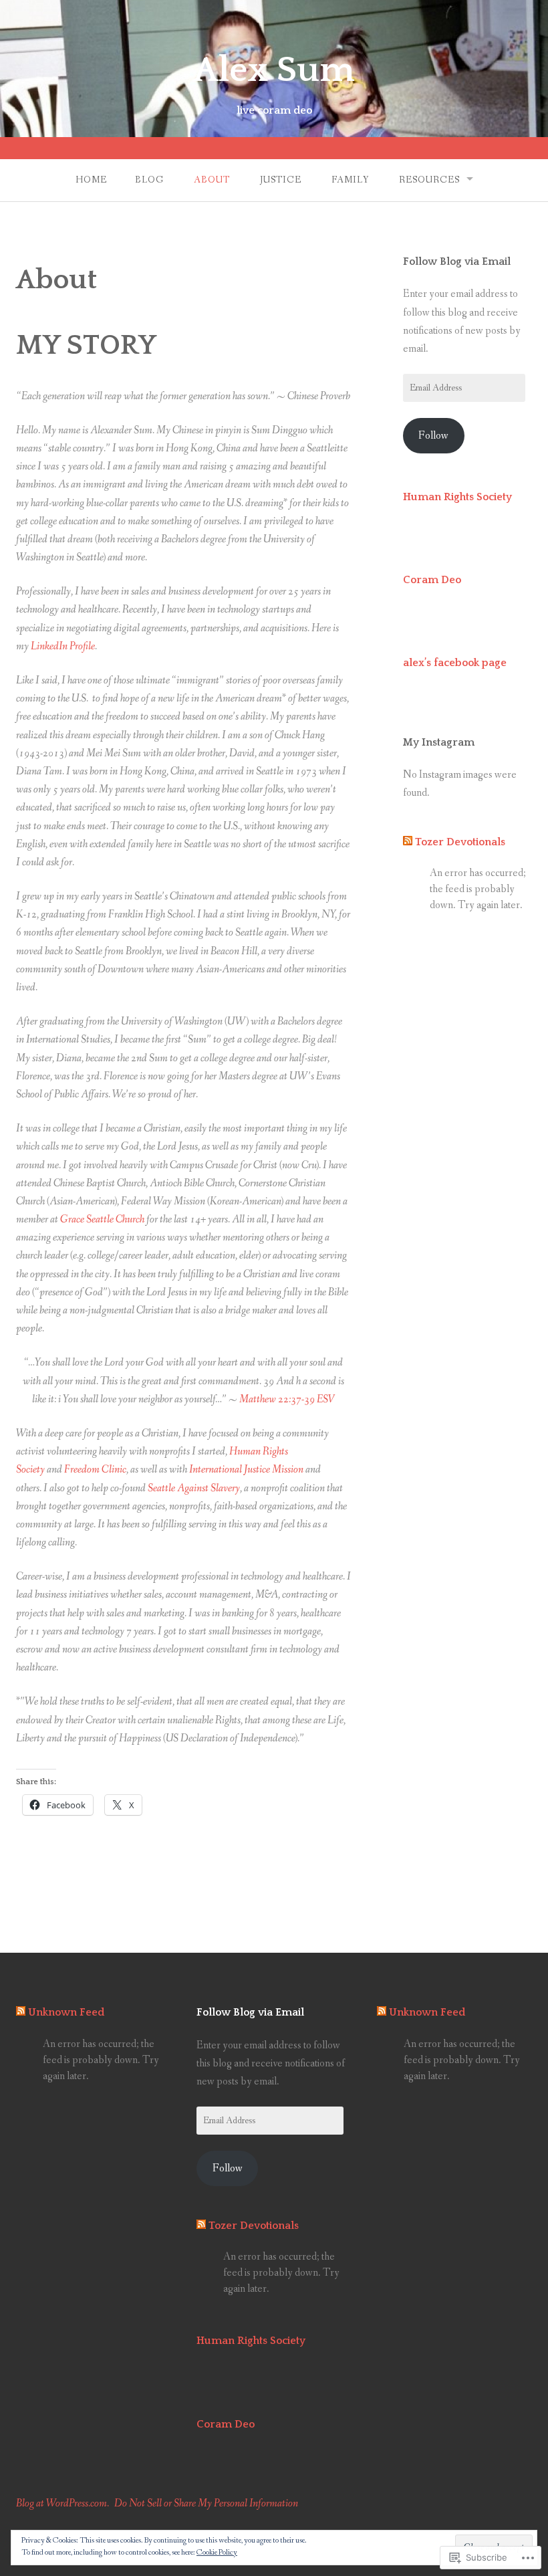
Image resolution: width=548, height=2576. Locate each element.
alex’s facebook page (455, 663)
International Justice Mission (246, 1470)
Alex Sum (274, 70)
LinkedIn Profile (63, 646)
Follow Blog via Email (457, 261)
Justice (281, 180)
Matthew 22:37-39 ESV (287, 1399)
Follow (433, 436)
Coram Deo (432, 580)
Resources (429, 180)
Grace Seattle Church (102, 1219)
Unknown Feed (66, 2012)
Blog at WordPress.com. (62, 2503)
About (212, 180)
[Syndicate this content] (408, 842)
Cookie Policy (217, 2553)
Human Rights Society (457, 497)
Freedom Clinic (95, 1470)
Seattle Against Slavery (194, 1488)
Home (91, 180)
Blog (149, 180)
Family (350, 180)
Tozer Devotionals (460, 842)
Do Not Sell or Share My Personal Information (206, 2503)
